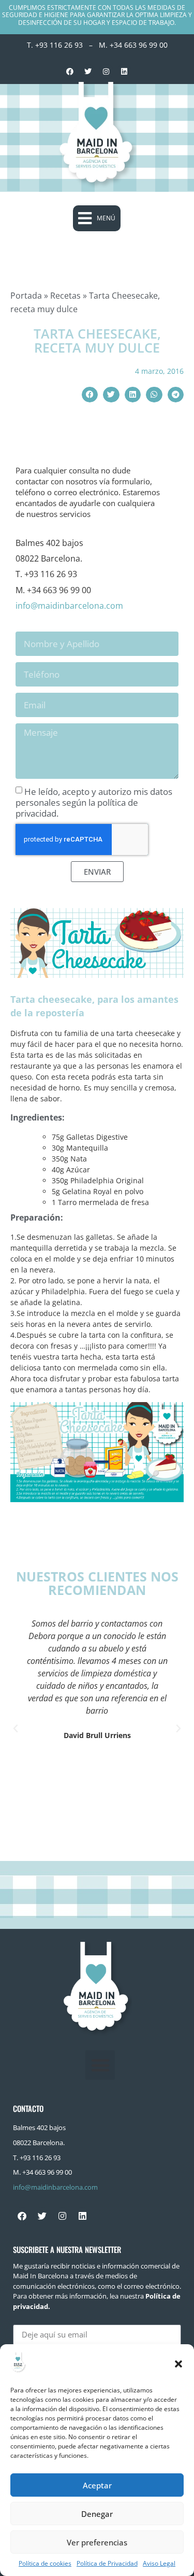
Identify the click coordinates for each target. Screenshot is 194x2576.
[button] (178, 2364)
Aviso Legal (159, 2563)
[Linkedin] (124, 72)
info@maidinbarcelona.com (69, 606)
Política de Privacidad (107, 2563)
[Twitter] (88, 72)
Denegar (97, 2514)
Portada (26, 296)
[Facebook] (70, 72)
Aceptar (97, 2485)
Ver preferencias (97, 2542)
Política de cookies (45, 2563)
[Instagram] (106, 72)
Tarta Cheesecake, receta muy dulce (97, 341)
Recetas (65, 296)
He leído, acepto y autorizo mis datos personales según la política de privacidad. (94, 802)
